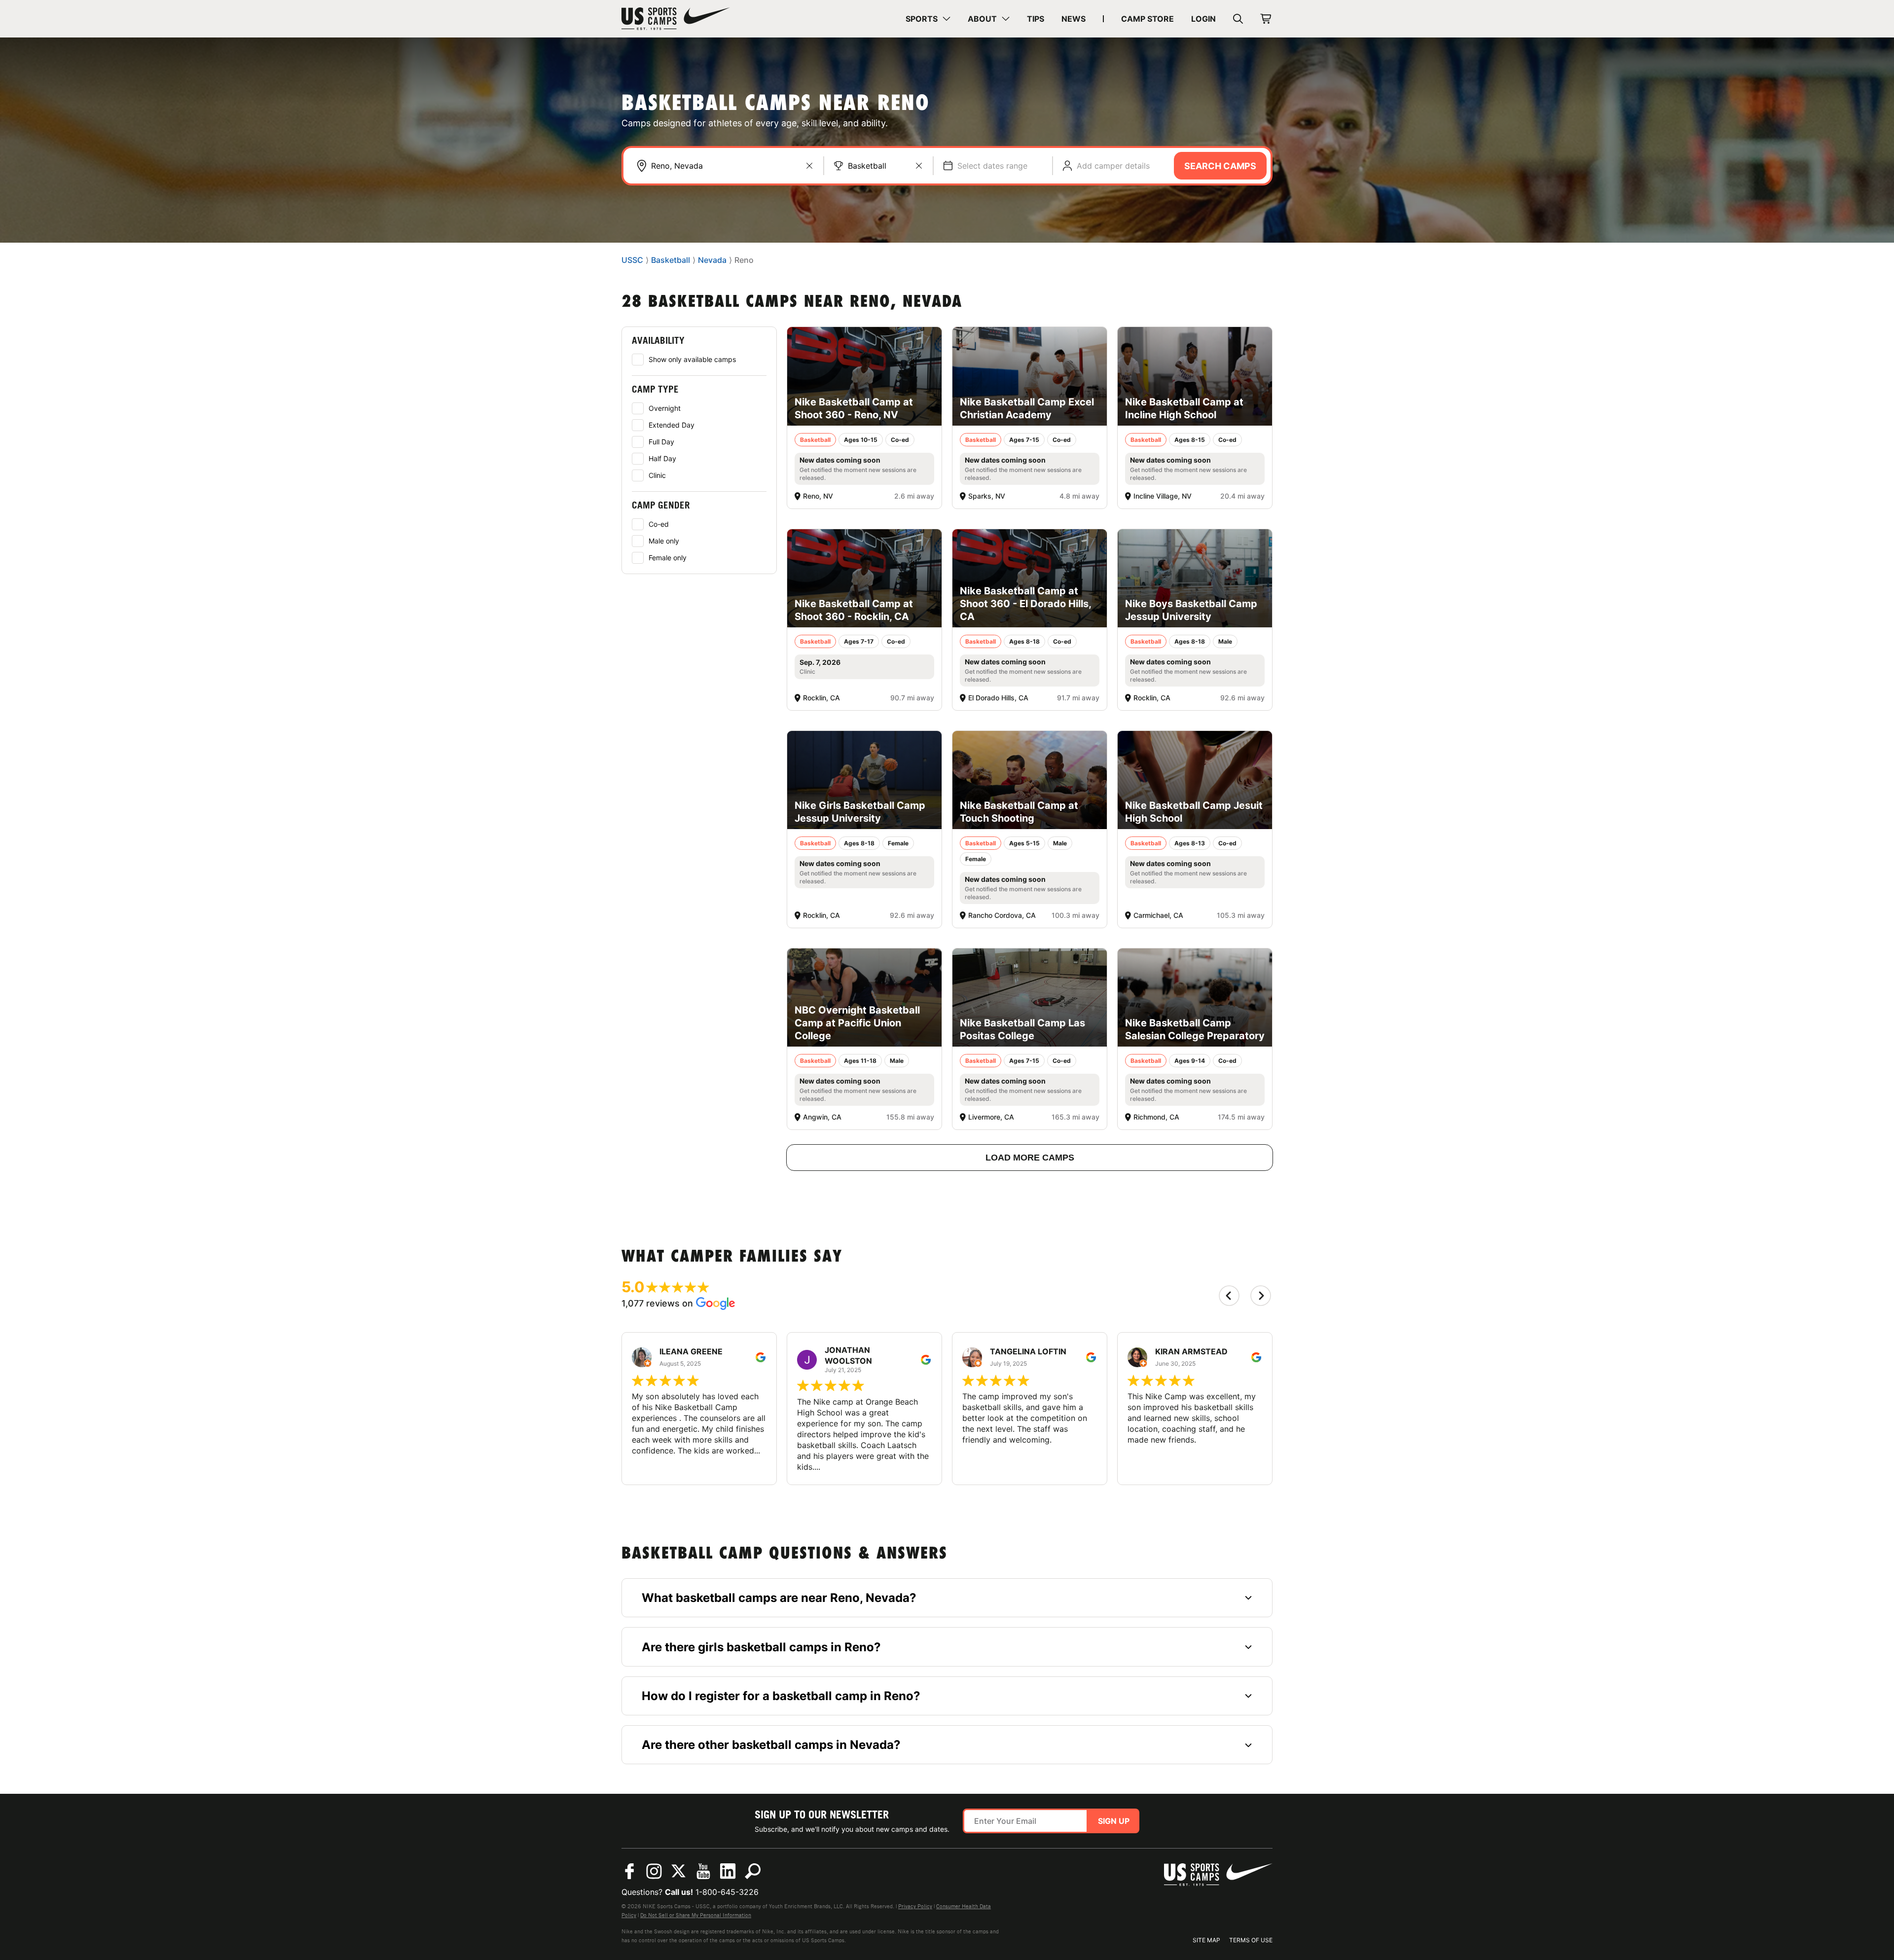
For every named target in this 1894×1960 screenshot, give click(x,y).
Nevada (712, 260)
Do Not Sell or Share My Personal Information (696, 1915)
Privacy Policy (915, 1906)
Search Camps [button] (1220, 166)
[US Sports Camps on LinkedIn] (728, 1871)
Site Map (1206, 1940)
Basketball (867, 166)
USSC (632, 260)
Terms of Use (1251, 1940)
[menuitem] (928, 19)
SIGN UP (1114, 1821)
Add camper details (1113, 166)
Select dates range (992, 166)
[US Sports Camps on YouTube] (703, 1871)
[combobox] (732, 166)
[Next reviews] (1261, 1296)
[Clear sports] (919, 166)
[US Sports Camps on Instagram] (654, 1871)
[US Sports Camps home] (676, 19)
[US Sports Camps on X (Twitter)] (679, 1871)
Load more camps (1030, 1158)
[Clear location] (809, 166)
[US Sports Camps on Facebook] (629, 1871)
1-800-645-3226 (727, 1892)
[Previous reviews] (1229, 1296)
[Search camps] (753, 1871)
